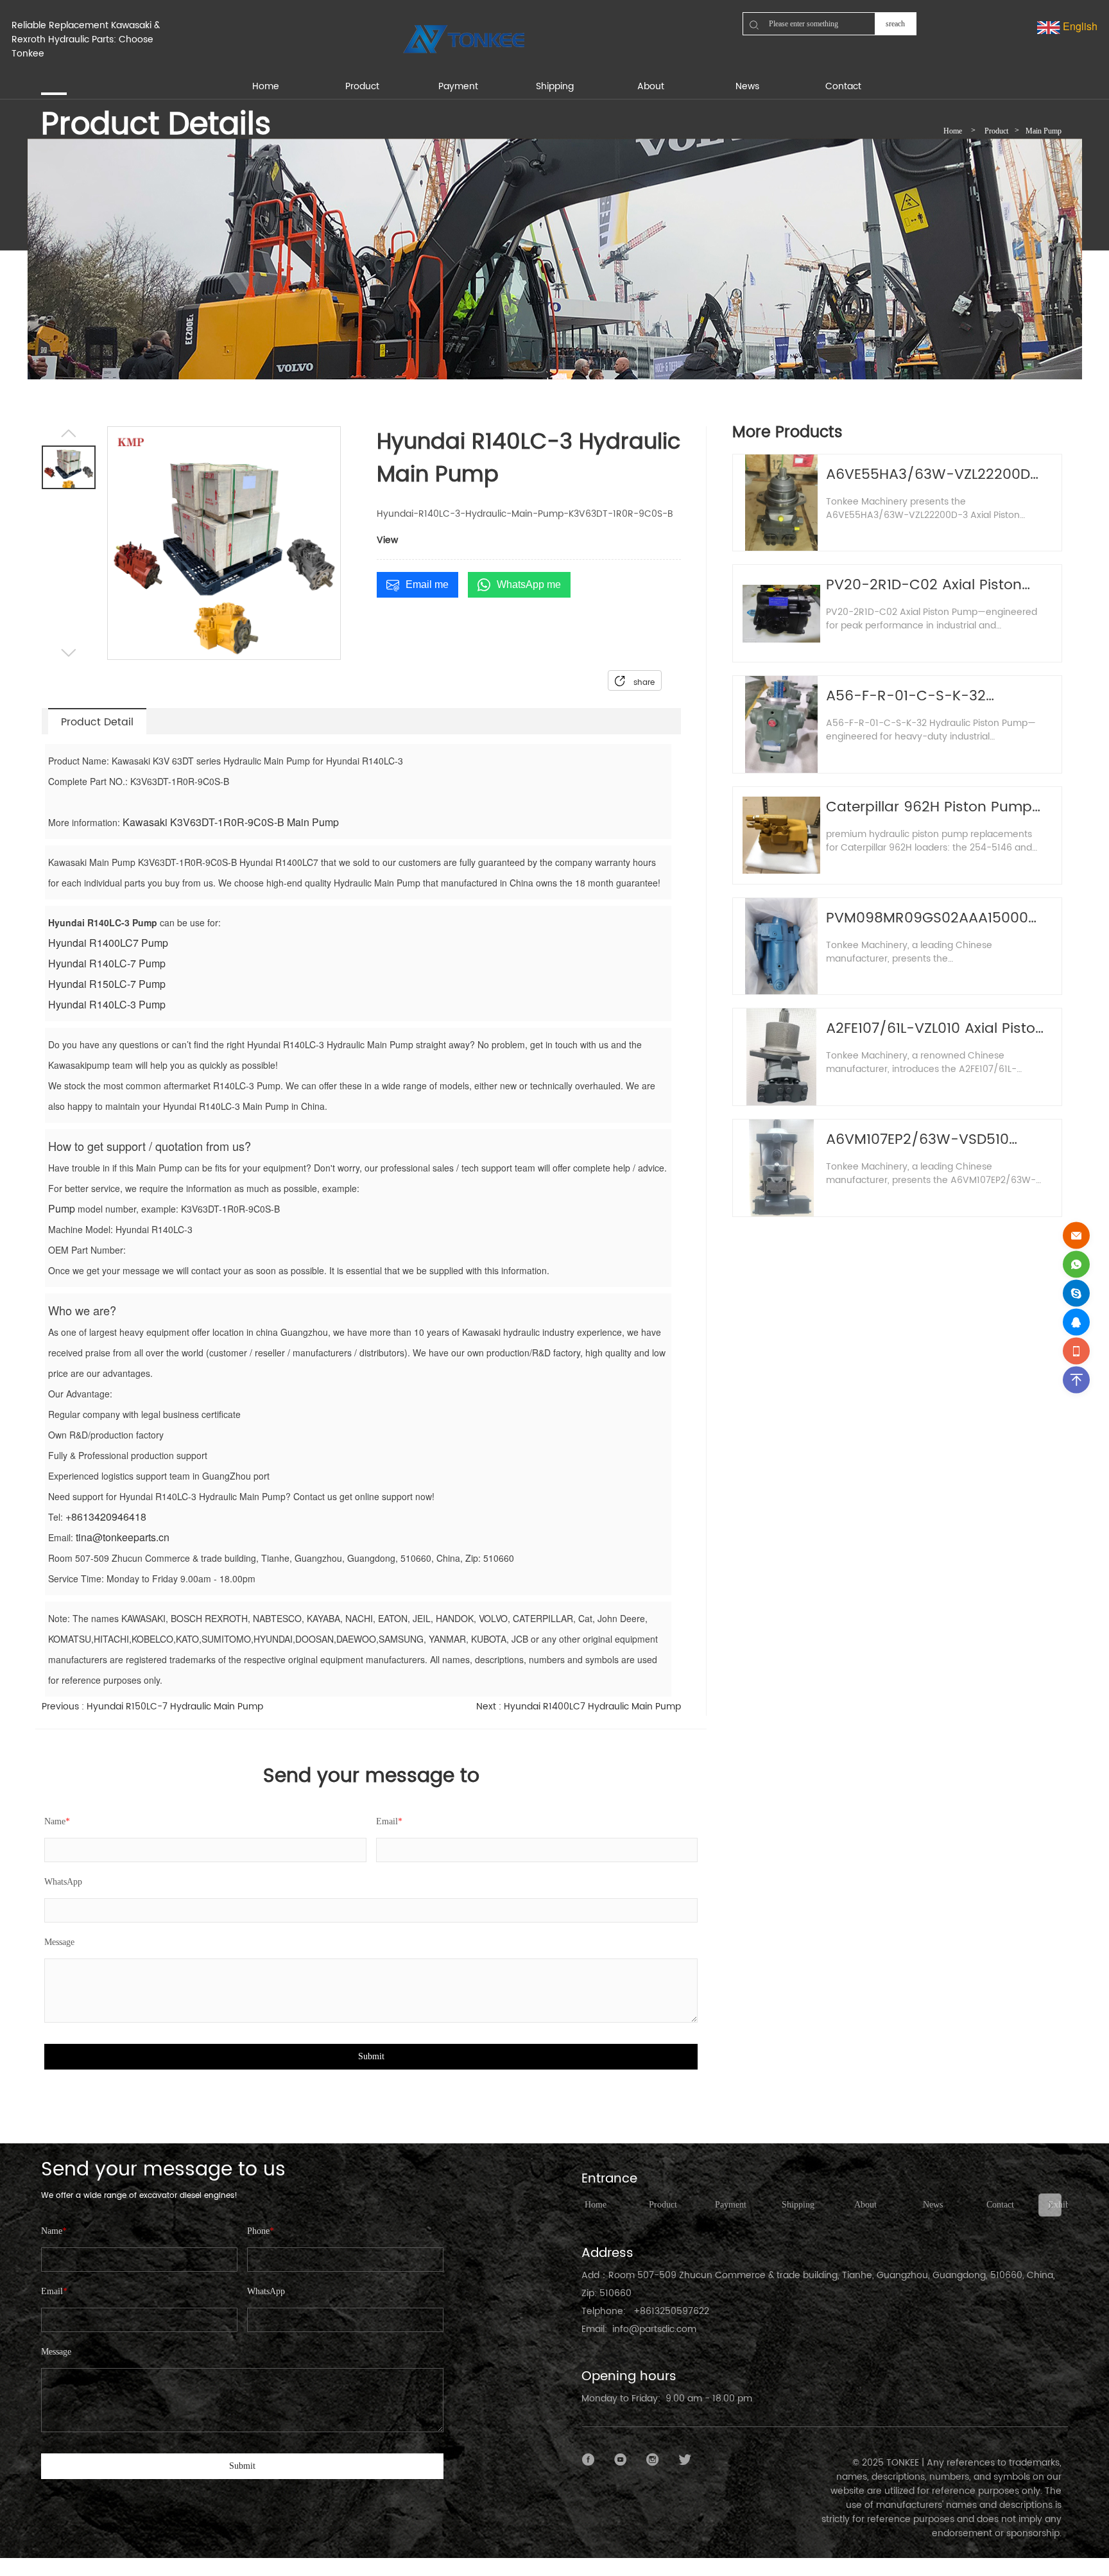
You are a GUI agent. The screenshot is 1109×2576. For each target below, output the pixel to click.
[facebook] (589, 2460)
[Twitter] (685, 2460)
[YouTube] (621, 2460)
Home (953, 131)
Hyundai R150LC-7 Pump (107, 984)
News (933, 2205)
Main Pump (1044, 131)
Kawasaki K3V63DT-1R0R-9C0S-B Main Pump (231, 822)
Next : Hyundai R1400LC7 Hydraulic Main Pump (579, 1707)
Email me (427, 584)
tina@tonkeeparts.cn (123, 1537)
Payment (731, 2205)
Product (996, 131)
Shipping (798, 2205)
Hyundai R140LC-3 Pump (107, 1004)
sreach (895, 24)
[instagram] (653, 2460)
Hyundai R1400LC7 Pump (108, 943)
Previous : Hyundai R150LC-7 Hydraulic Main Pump (152, 1707)
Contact (1000, 2205)
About (865, 2205)
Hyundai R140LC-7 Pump (107, 963)
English (1079, 26)
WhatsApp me (529, 584)
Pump (62, 1208)
